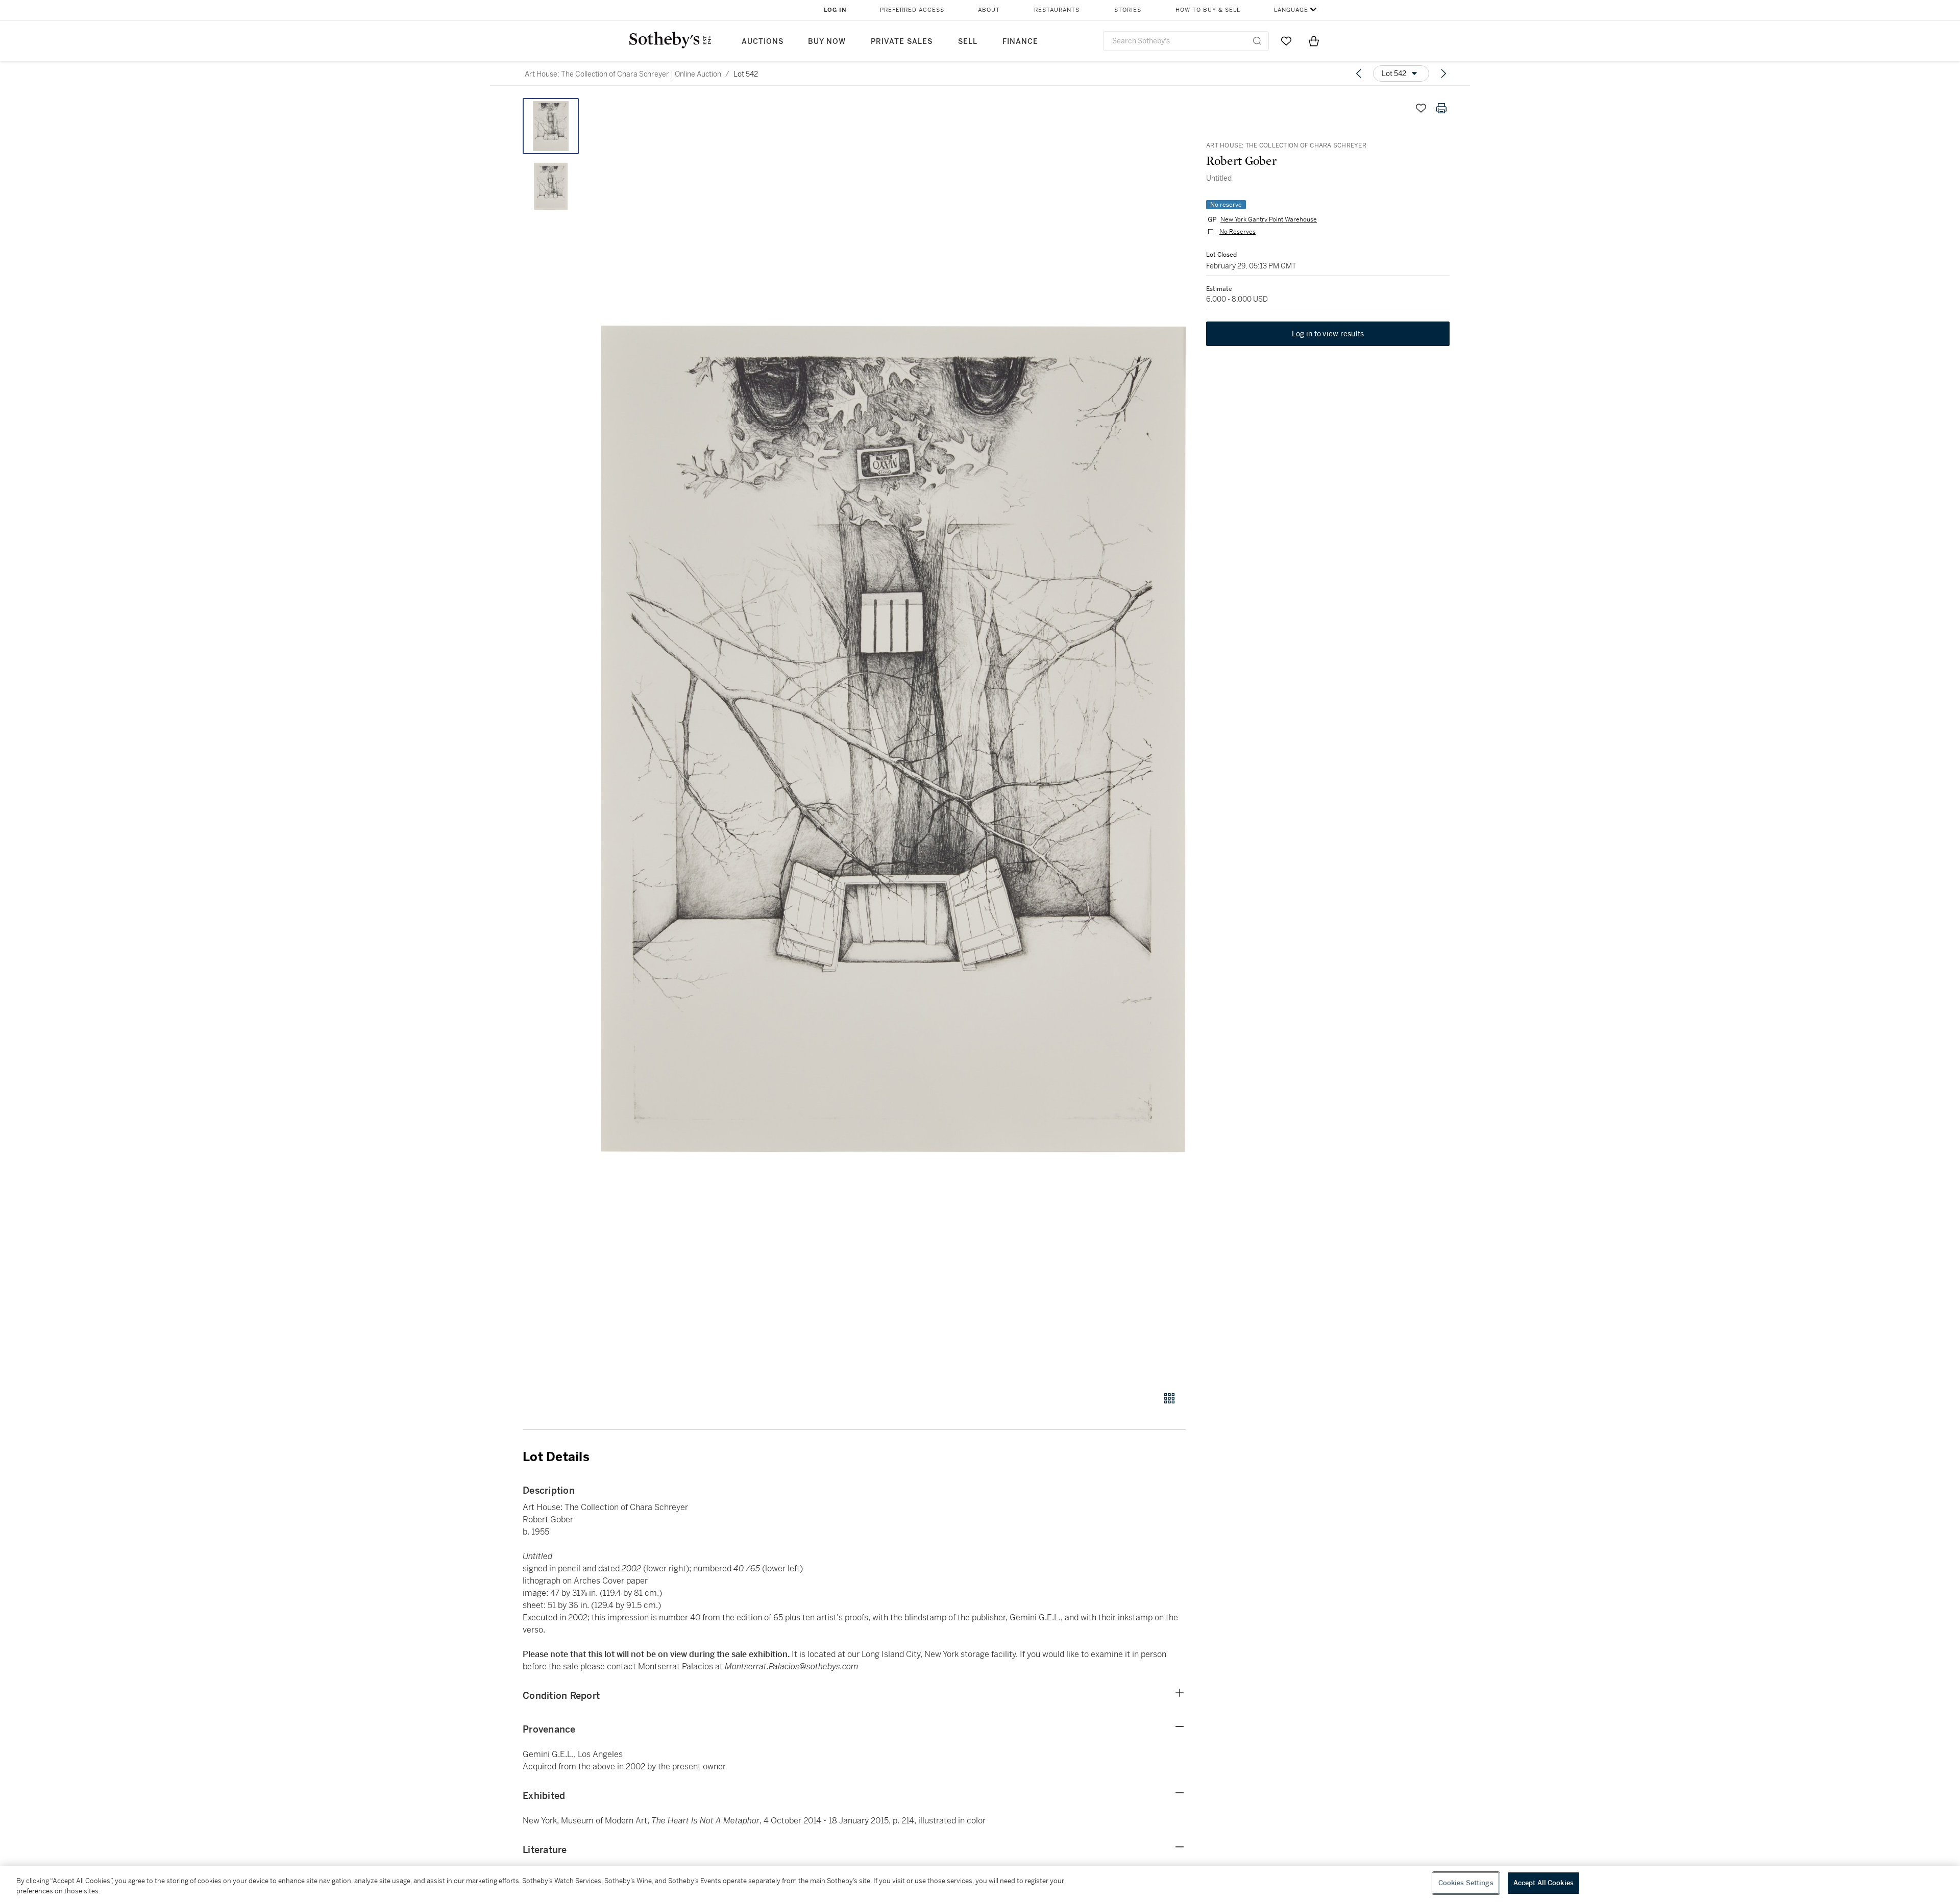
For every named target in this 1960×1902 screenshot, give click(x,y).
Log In (835, 10)
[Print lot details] (1441, 108)
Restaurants (1057, 10)
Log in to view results (1328, 334)
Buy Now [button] (827, 42)
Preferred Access (912, 10)
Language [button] (1291, 10)
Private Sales (902, 42)
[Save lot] (1421, 108)
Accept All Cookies (1543, 1883)
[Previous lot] (1359, 73)
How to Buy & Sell (1208, 10)
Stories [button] (1128, 10)
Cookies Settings (1466, 1883)
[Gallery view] (1169, 1398)
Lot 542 (746, 74)
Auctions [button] (763, 42)
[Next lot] (1443, 73)
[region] (980, 1884)
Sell (968, 42)
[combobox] (1186, 41)
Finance (1020, 42)
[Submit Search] (1257, 41)
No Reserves (1238, 232)
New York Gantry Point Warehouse (1269, 219)
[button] (893, 739)
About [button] (989, 10)
